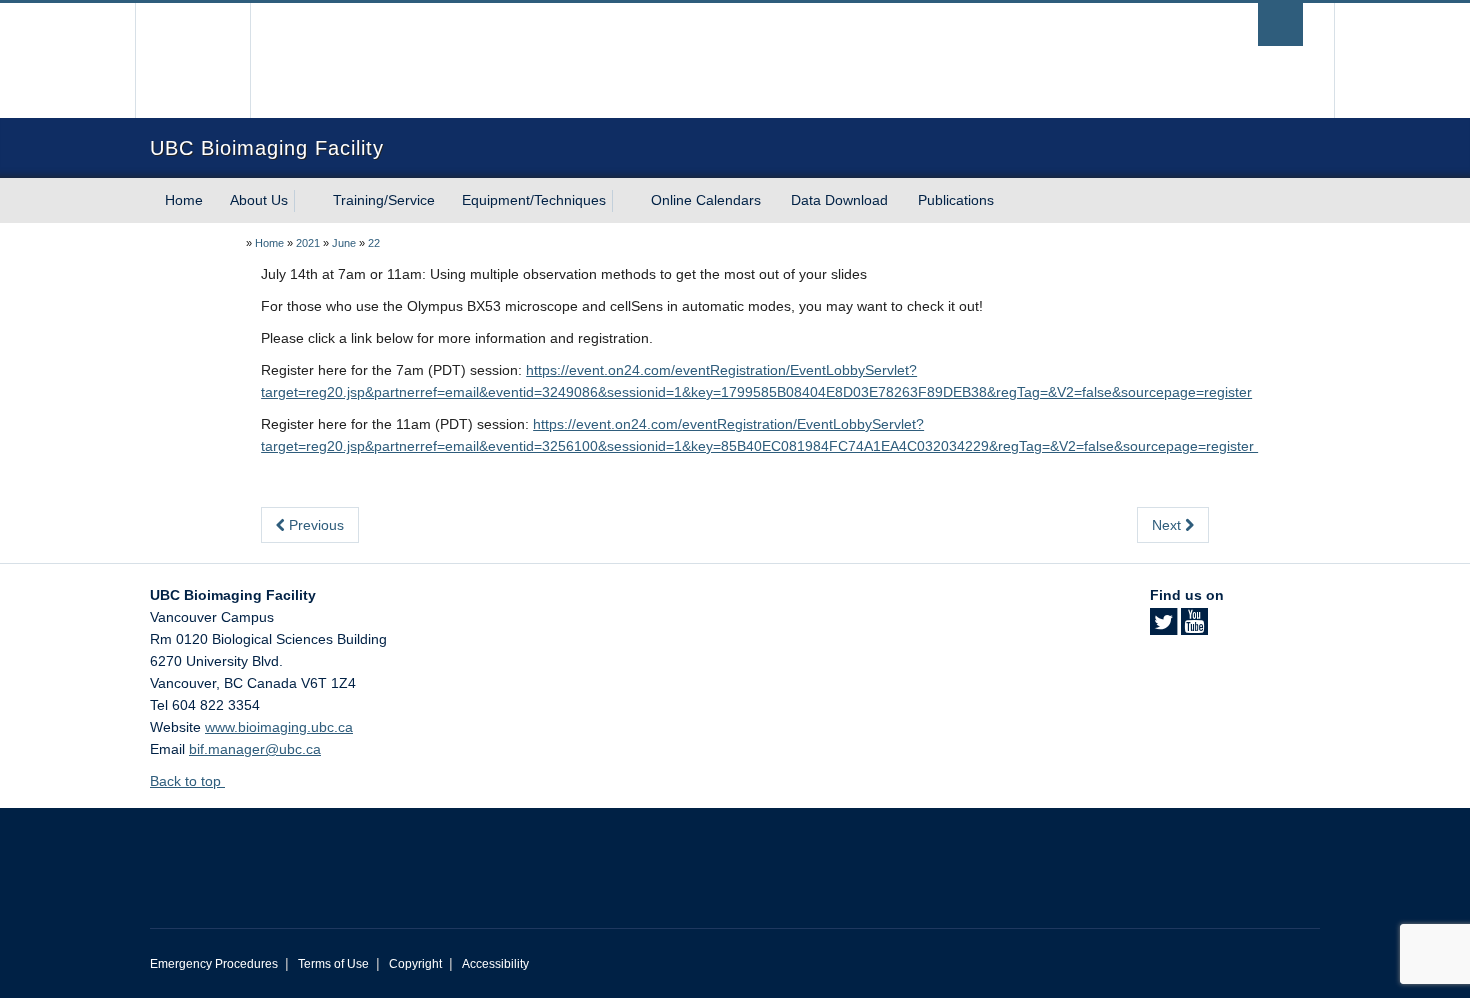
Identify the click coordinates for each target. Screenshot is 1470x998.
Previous (314, 525)
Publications (956, 200)
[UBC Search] (1280, 24)
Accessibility (495, 964)
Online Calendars (706, 200)
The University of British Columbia (192, 60)
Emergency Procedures (214, 964)
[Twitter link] (1163, 628)
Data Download (839, 200)
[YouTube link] (1194, 628)
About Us (259, 200)
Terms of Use (333, 964)
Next (1168, 525)
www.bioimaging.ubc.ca (279, 727)
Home (184, 200)
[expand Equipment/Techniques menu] (624, 201)
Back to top (187, 781)
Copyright (415, 964)
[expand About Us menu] (306, 201)
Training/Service (384, 200)
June (344, 243)
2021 (308, 243)
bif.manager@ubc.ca (255, 749)
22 (374, 243)
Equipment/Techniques (534, 200)
